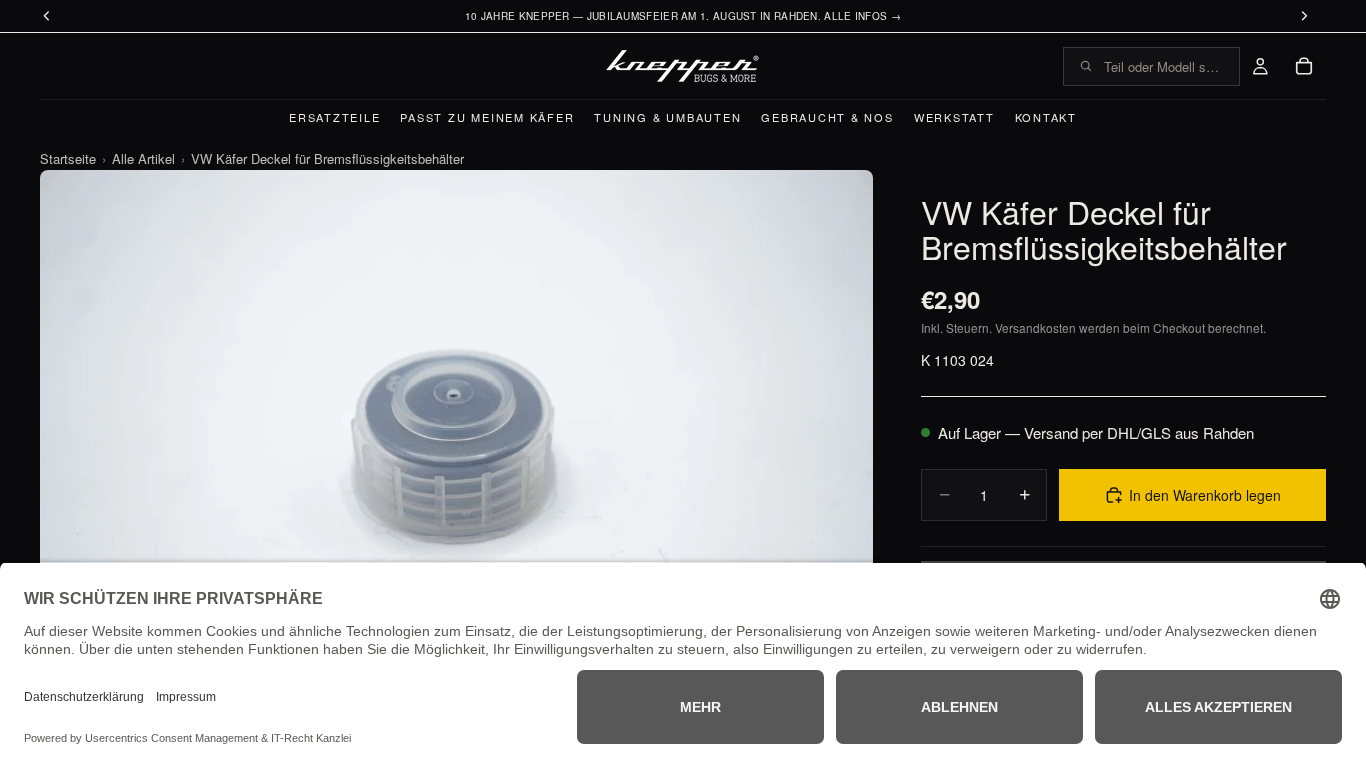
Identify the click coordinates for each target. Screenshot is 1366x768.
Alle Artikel (143, 158)
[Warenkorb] (1304, 66)
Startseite (68, 158)
